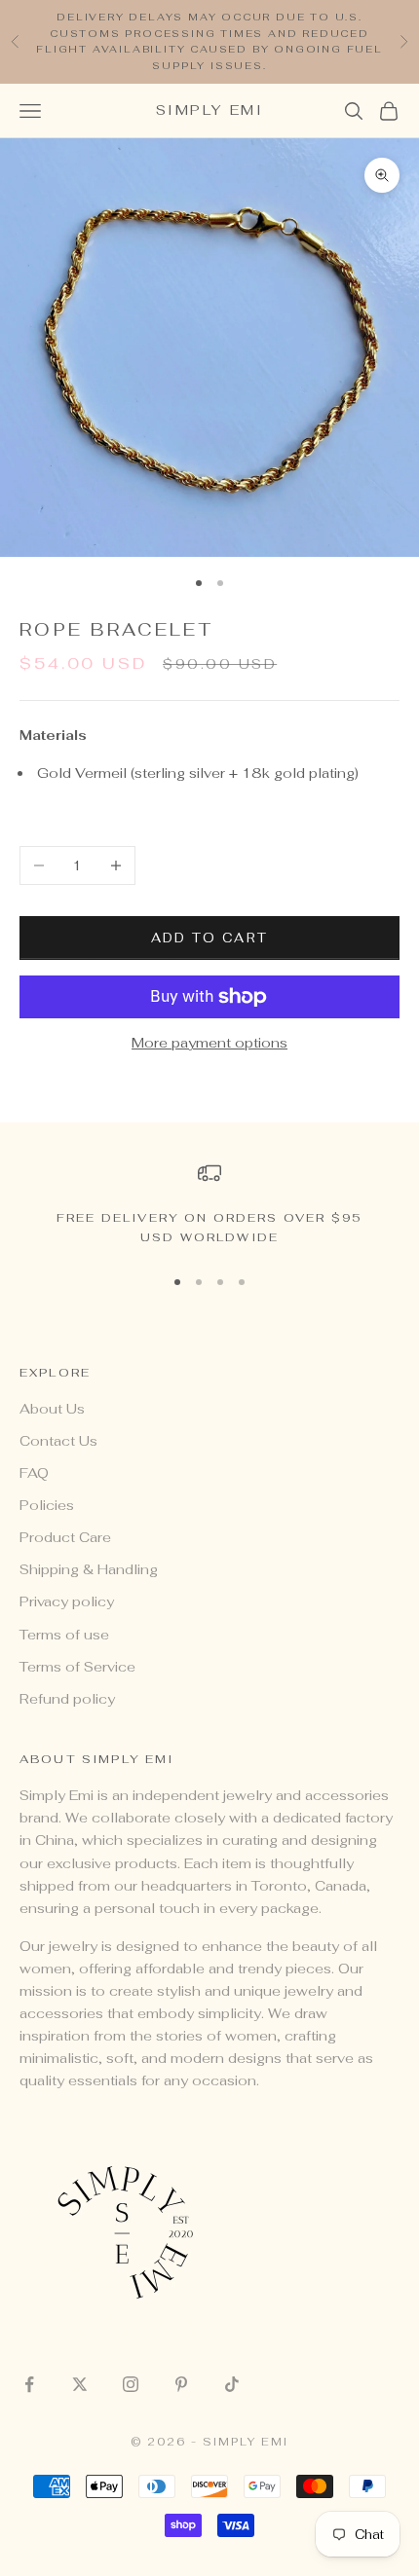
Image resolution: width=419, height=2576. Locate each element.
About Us (52, 1409)
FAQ (34, 1473)
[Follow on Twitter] (80, 2384)
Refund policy (67, 1699)
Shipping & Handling (89, 1569)
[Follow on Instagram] (131, 2384)
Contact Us (58, 1441)
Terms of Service (77, 1667)
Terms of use (64, 1635)
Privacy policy (67, 1601)
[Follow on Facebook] (29, 2384)
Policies (47, 1505)
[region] (209, 1205)
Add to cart (210, 938)
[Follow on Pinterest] (181, 2384)
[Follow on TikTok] (232, 2384)
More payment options (209, 1043)
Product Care (65, 1537)
